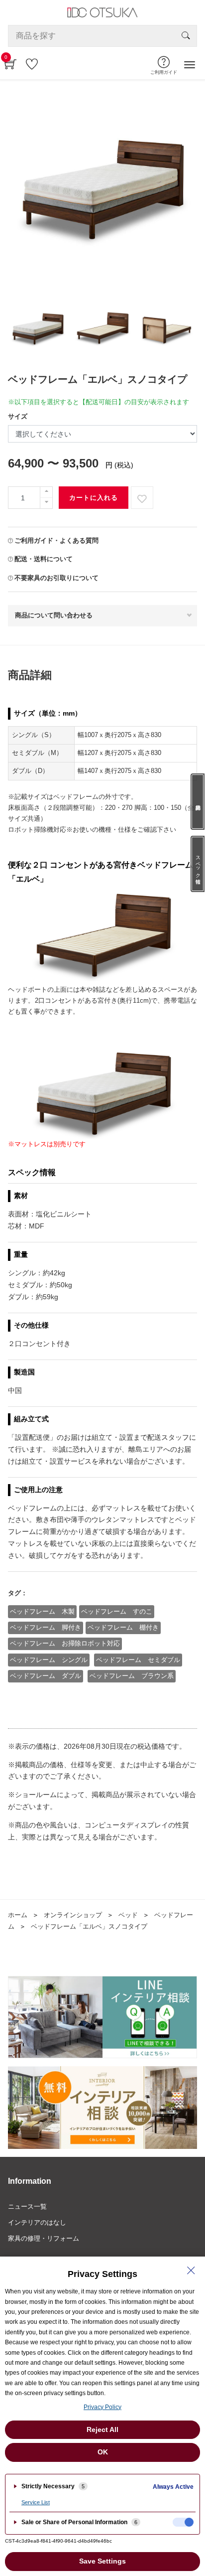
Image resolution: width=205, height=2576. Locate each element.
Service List (36, 2502)
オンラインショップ (73, 1915)
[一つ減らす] (46, 503)
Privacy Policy (102, 2407)
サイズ (18, 416)
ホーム (18, 1915)
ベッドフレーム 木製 (42, 1611)
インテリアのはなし (37, 2222)
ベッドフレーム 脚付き (46, 1627)
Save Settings (102, 2561)
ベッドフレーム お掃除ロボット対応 (65, 1643)
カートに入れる (94, 498)
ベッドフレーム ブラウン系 (132, 1676)
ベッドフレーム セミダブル (138, 1660)
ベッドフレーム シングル (49, 1660)
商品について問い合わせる (54, 615)
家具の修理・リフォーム (44, 2238)
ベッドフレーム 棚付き (123, 1627)
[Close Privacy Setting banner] (191, 2271)
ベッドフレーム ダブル (46, 1676)
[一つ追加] (46, 492)
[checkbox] (183, 2522)
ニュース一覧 (27, 2206)
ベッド (128, 1915)
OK (103, 2452)
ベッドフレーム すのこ (117, 1611)
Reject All (102, 2429)
